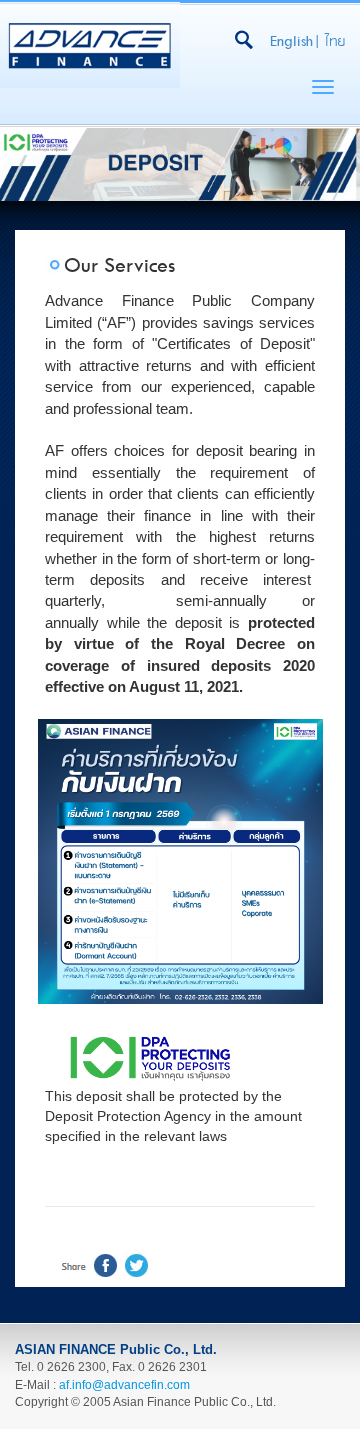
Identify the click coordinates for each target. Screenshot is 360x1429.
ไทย (335, 41)
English (291, 41)
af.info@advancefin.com (124, 1385)
